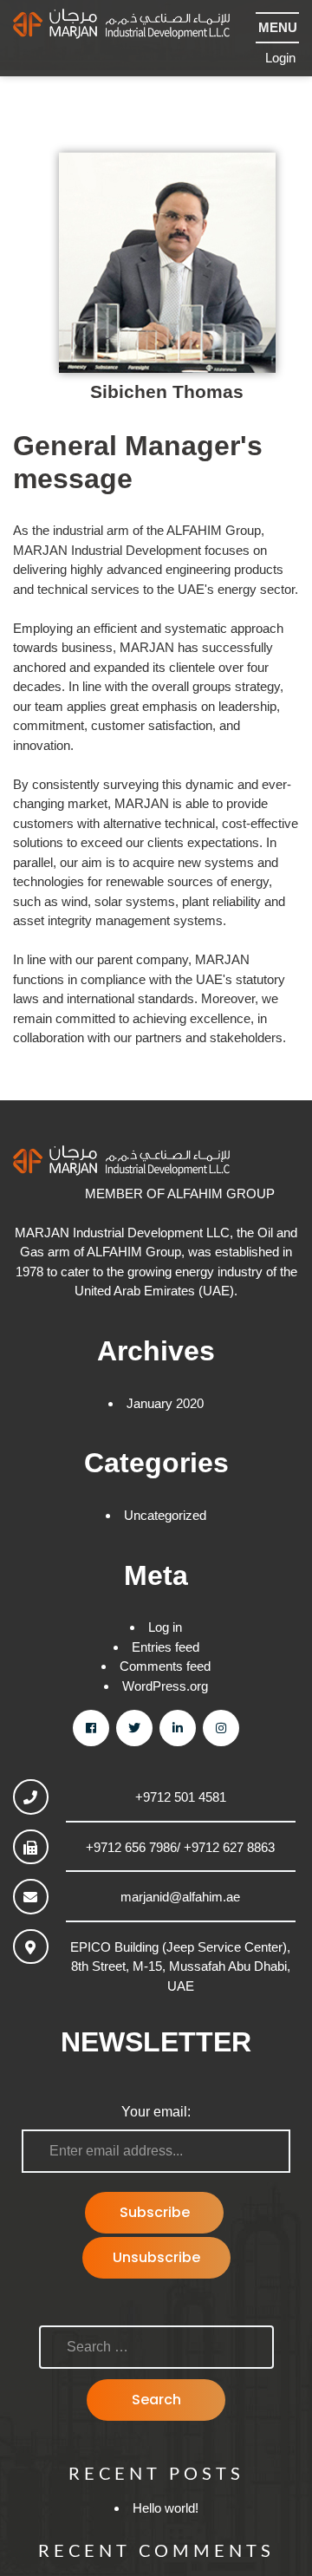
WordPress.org (165, 1686)
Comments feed (165, 1666)
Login (280, 58)
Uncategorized (165, 1515)
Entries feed (166, 1647)
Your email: (156, 2112)
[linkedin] (178, 1728)
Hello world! (166, 2508)
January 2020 (165, 1403)
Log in (165, 1627)
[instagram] (221, 1728)
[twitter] (134, 1728)
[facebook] (91, 1728)
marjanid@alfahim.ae (180, 1897)
